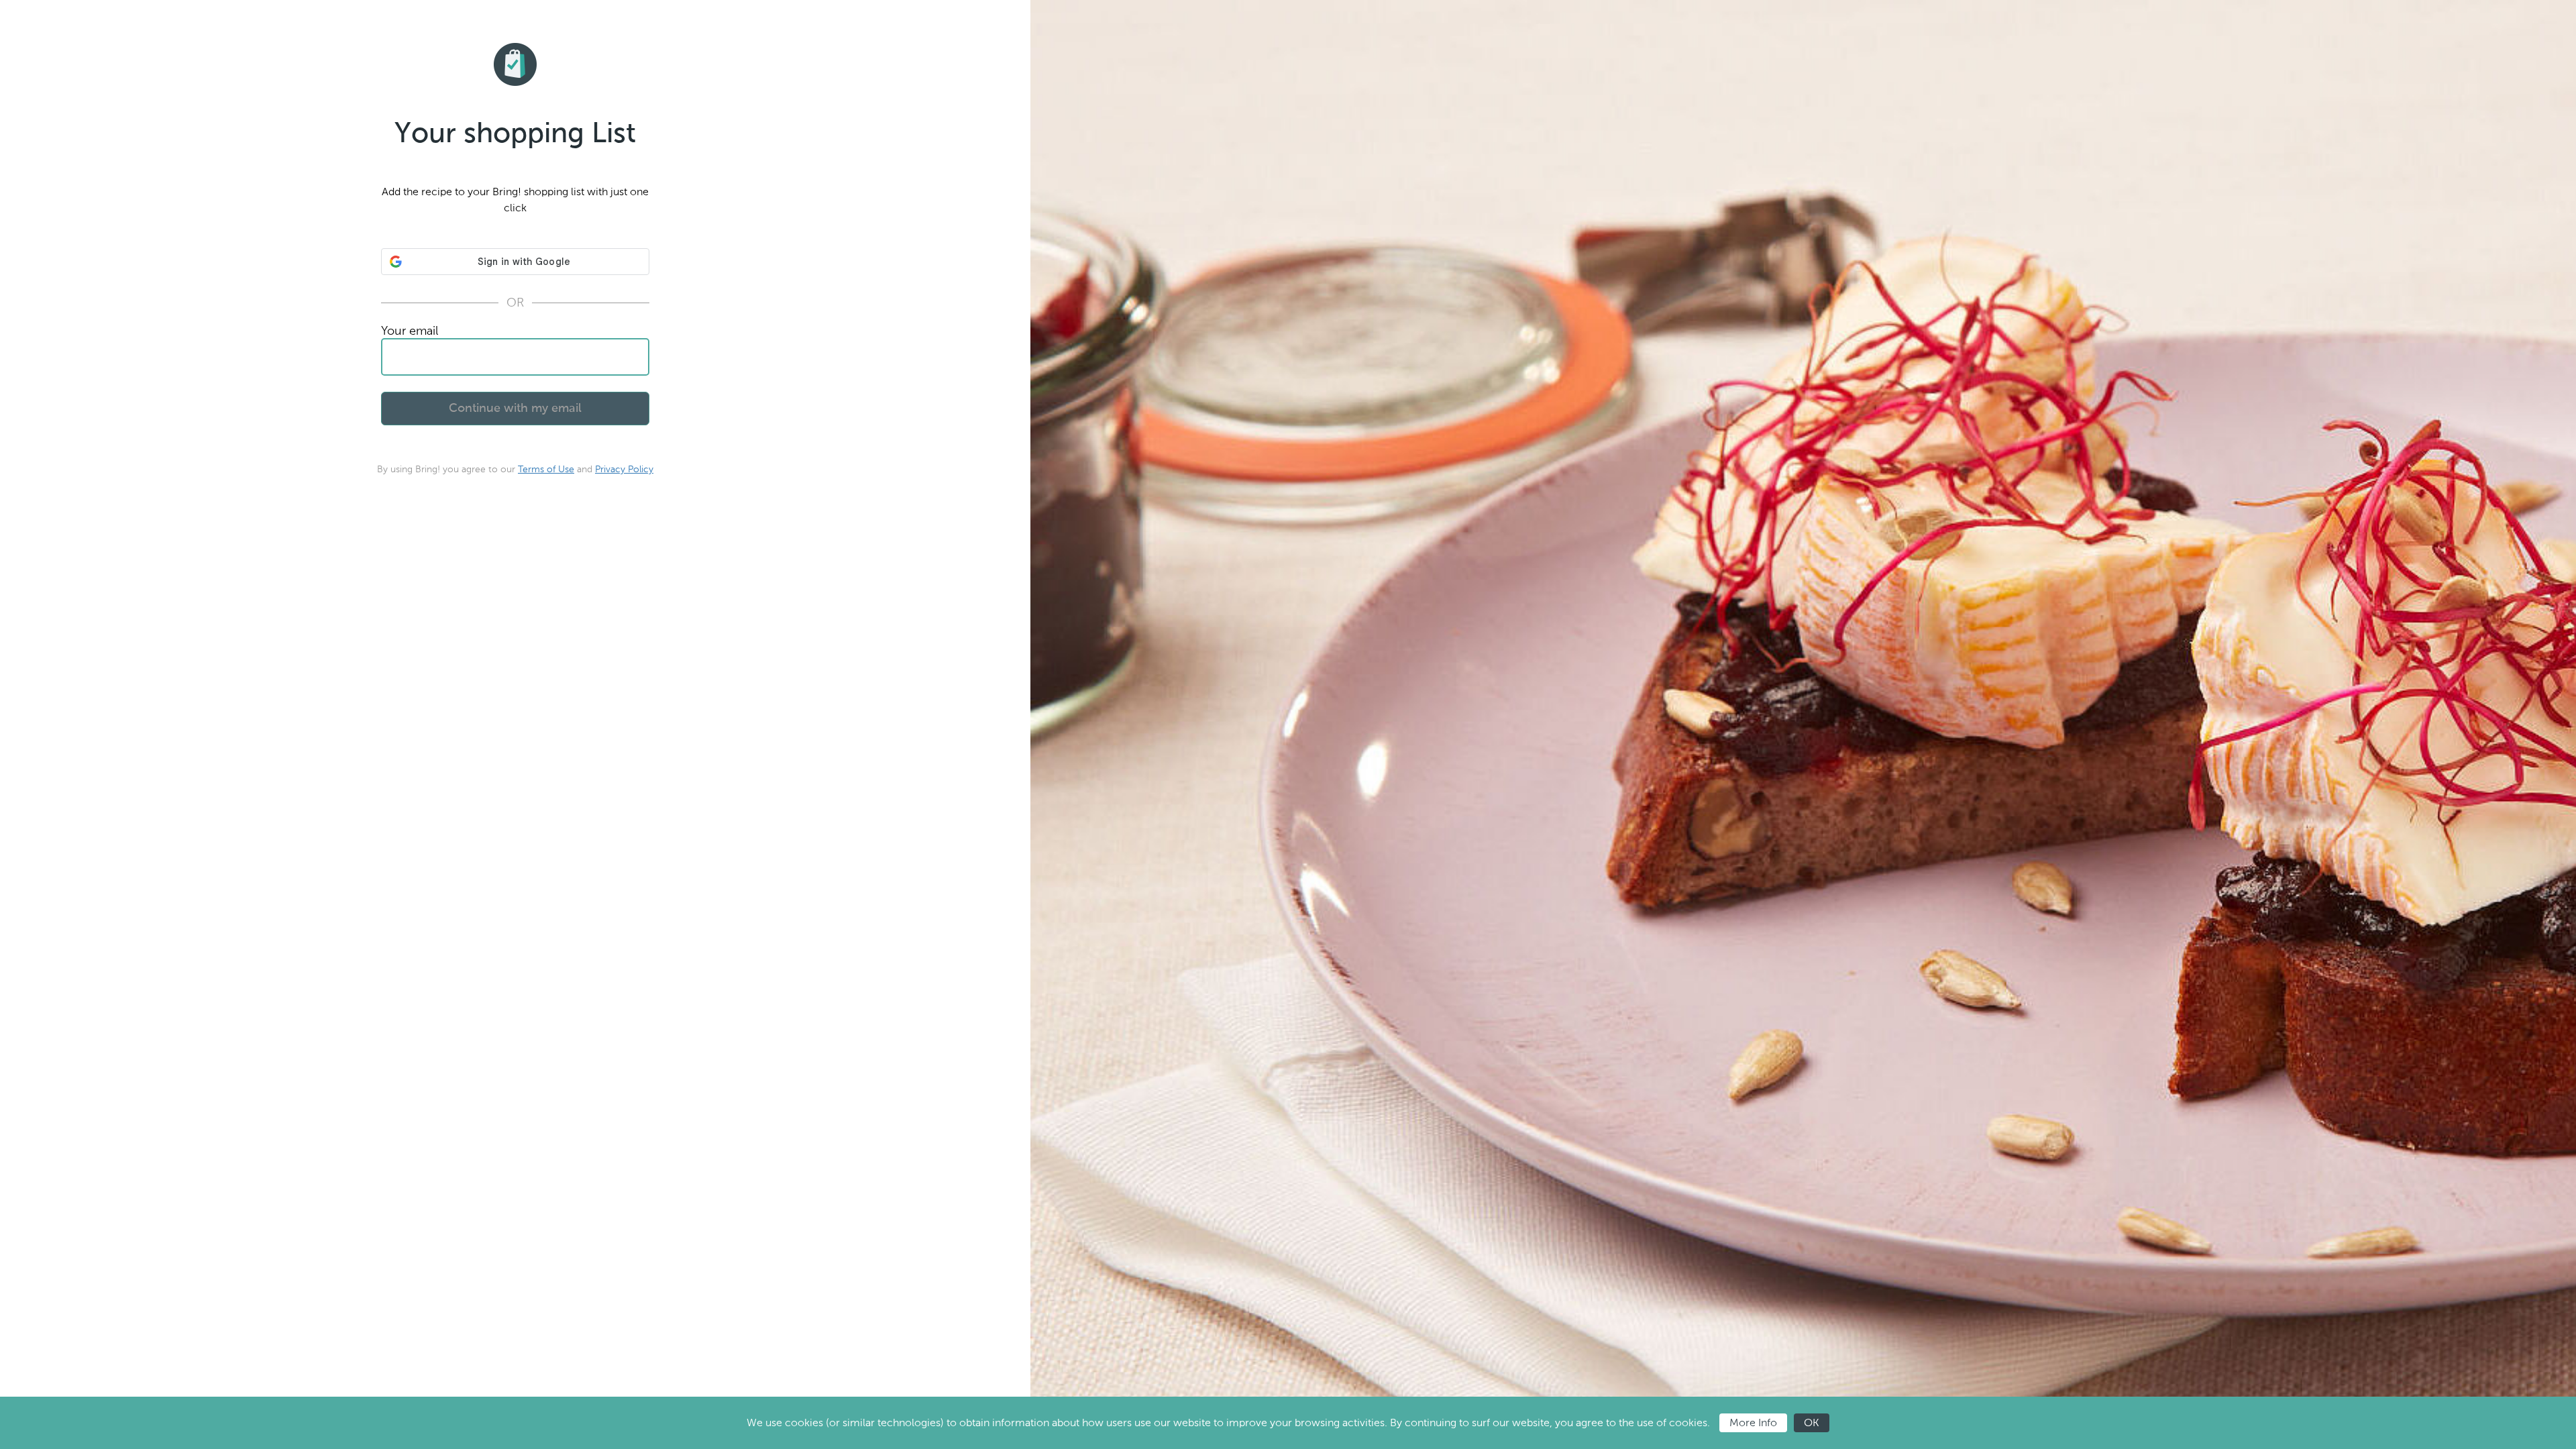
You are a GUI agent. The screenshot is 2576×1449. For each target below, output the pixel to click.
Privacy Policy (624, 469)
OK (1812, 1423)
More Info (1753, 1423)
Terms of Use (546, 469)
